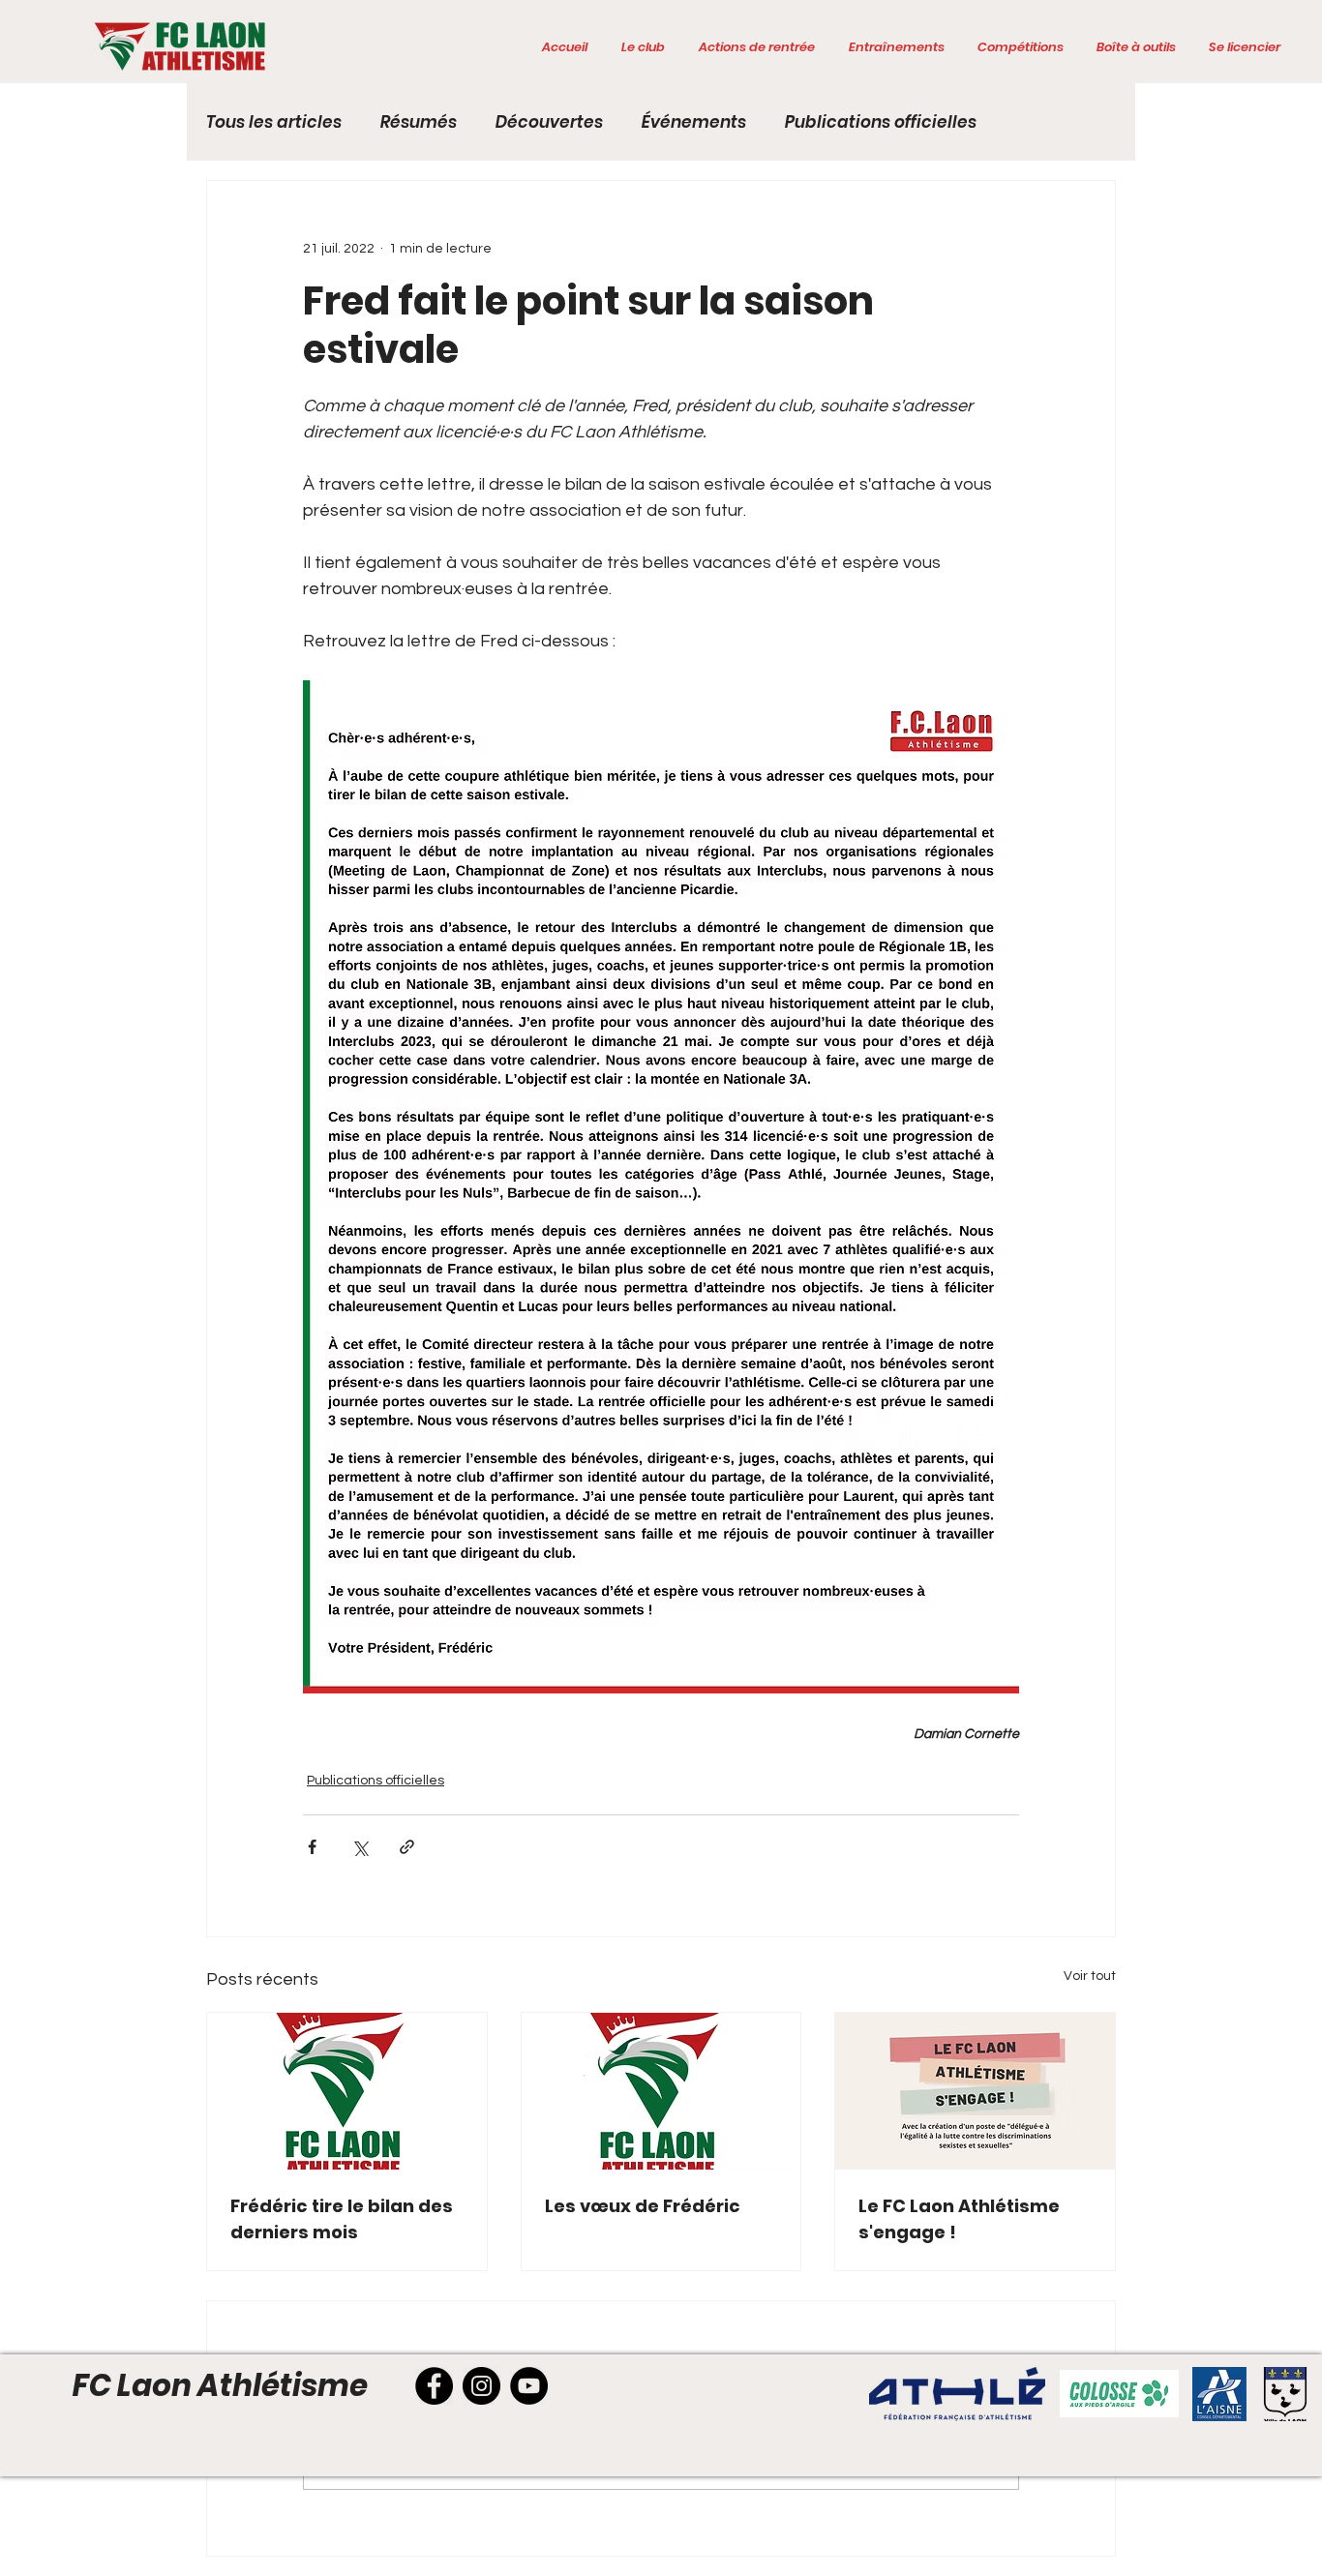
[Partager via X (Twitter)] (360, 1847)
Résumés (419, 122)
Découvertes (549, 122)
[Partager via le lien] (407, 1847)
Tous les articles (274, 122)
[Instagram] (481, 2386)
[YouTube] (529, 2386)
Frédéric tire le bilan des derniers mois (342, 2219)
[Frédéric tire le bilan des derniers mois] (347, 2091)
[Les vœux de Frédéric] (661, 2091)
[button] (643, 47)
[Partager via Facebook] (312, 1847)
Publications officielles (881, 122)
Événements (694, 122)
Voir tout (1090, 1976)
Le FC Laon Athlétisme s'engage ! (959, 2219)
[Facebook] (434, 2386)
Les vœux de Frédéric (643, 2206)
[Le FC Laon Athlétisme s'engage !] (975, 2091)
